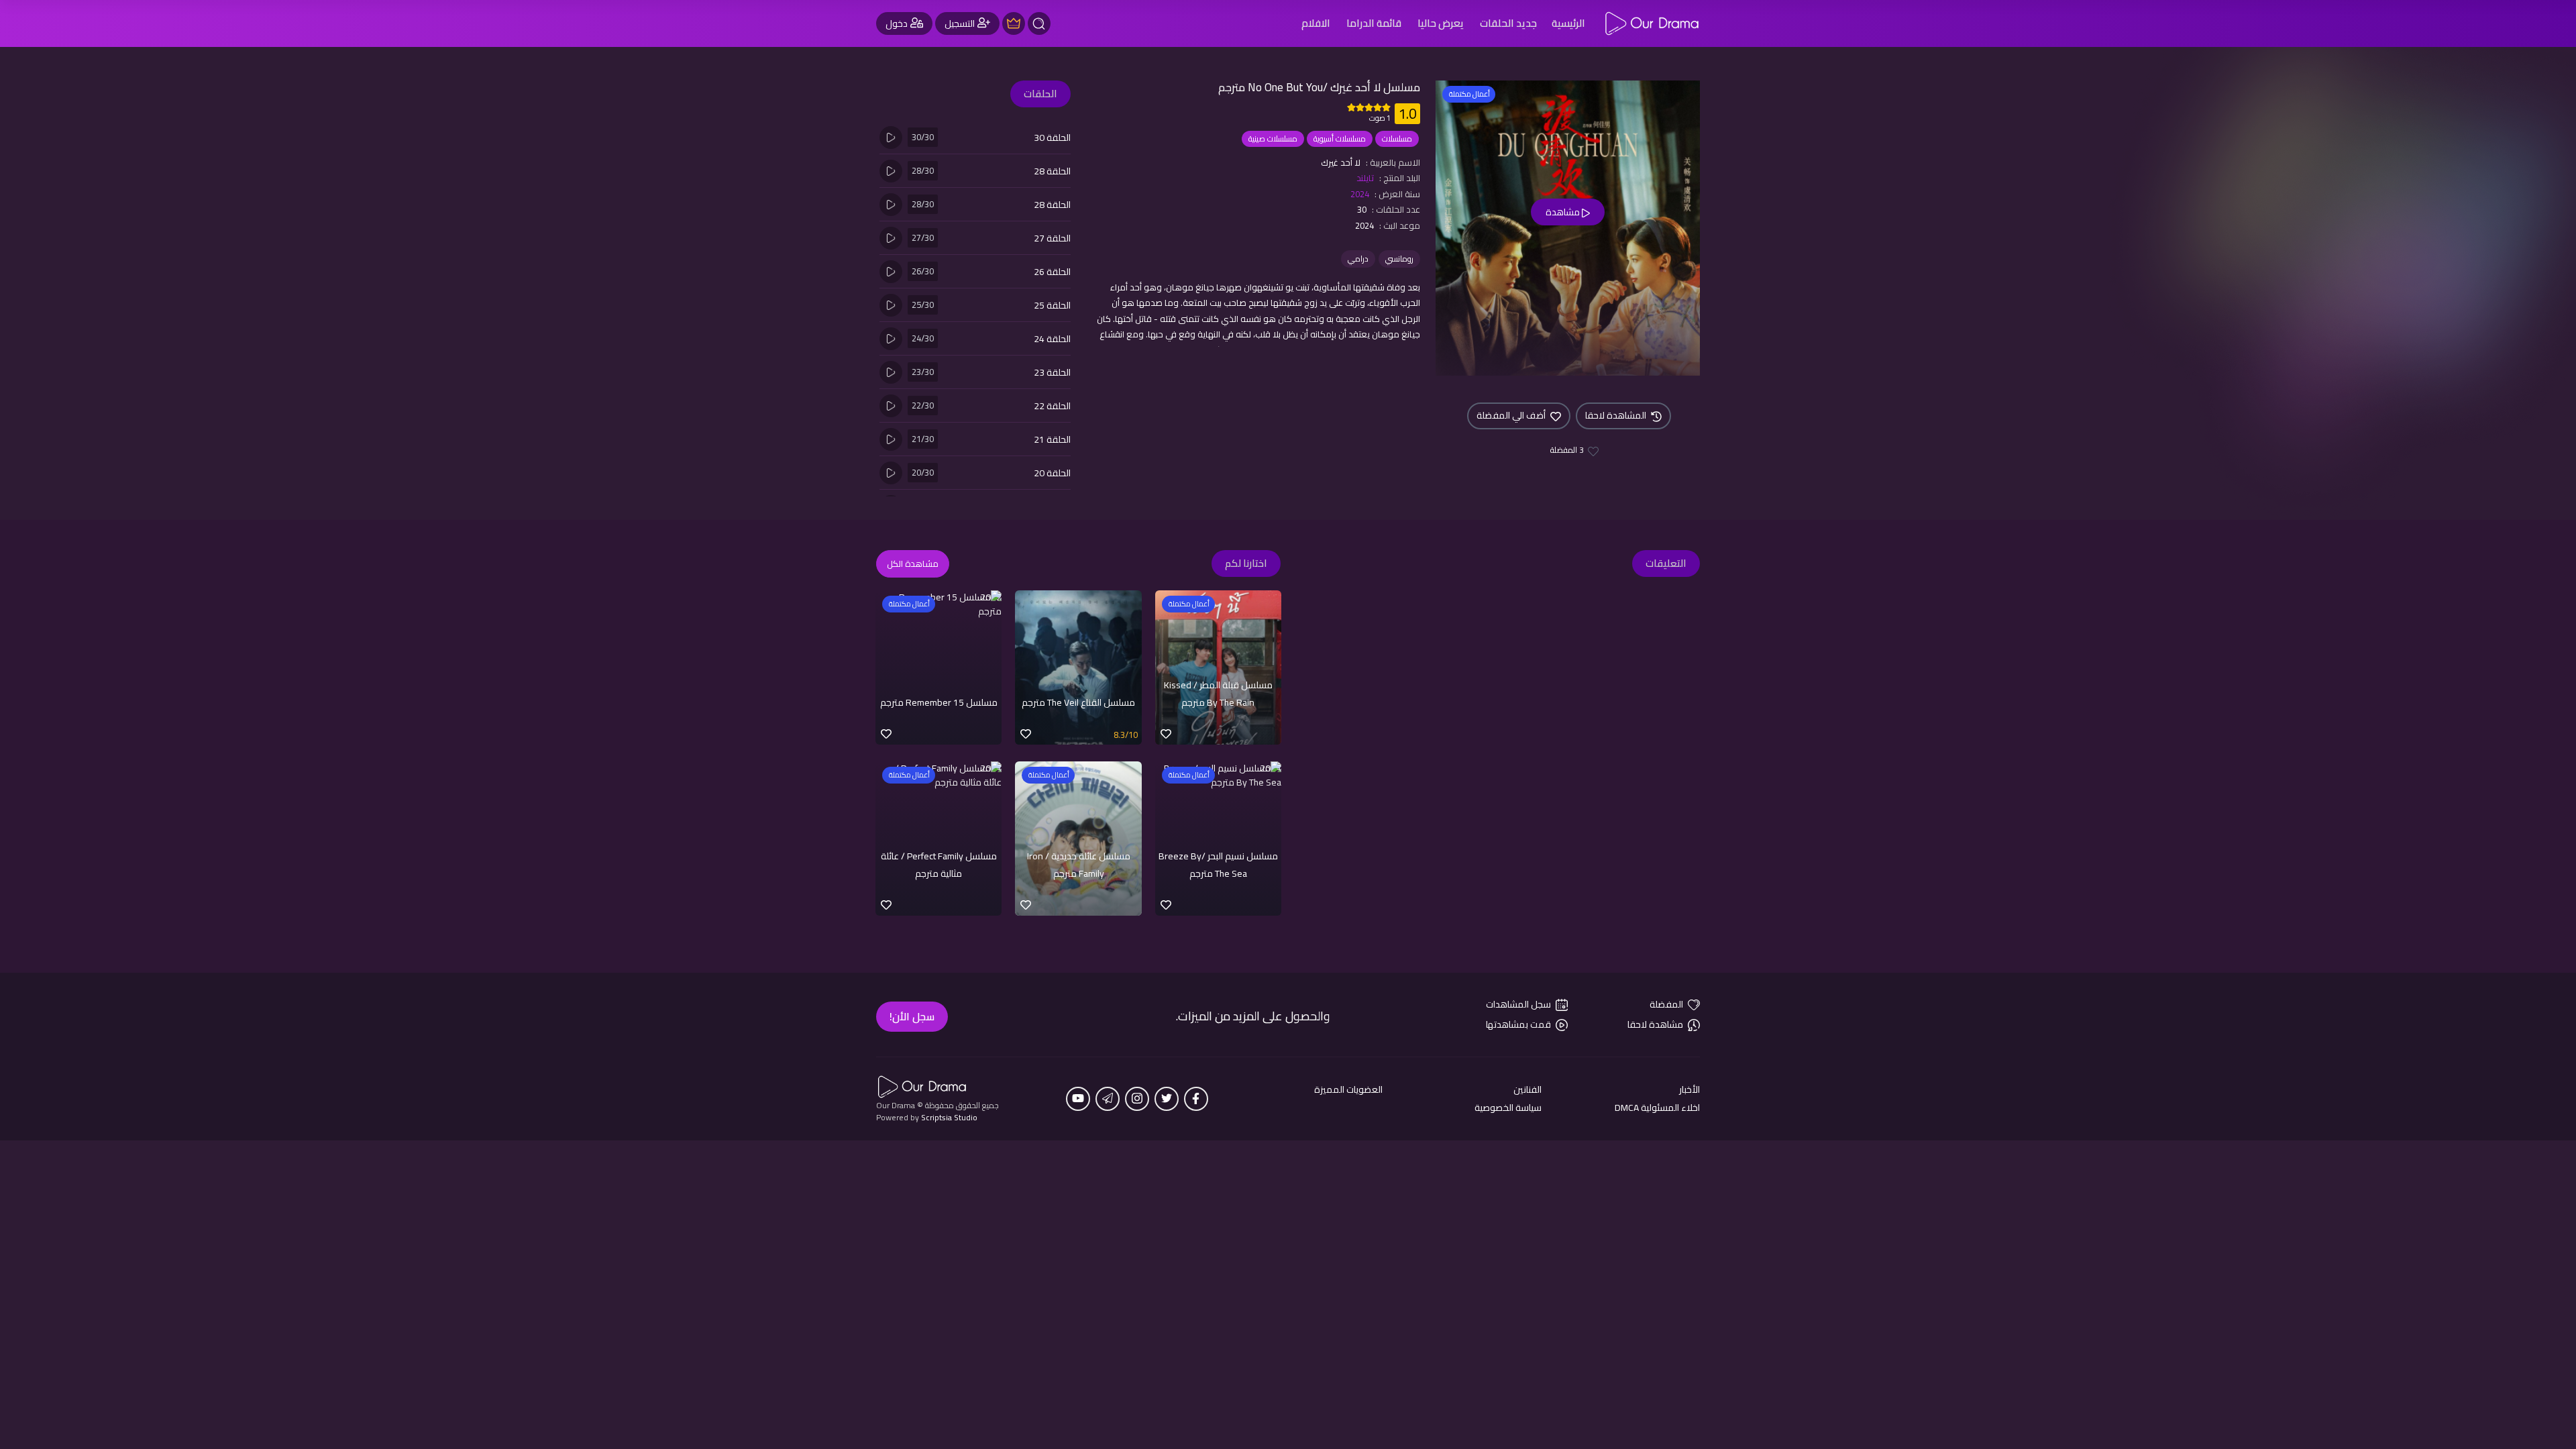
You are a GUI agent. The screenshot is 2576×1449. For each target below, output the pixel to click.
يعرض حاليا (1441, 23)
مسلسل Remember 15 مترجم (939, 702)
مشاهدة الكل (913, 563)
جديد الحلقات (1508, 23)
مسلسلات (1397, 139)
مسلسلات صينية (1273, 139)
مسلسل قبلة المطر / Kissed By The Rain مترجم (1218, 694)
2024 (1360, 194)
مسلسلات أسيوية (1340, 139)
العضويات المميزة (1348, 1090)
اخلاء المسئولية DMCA (1657, 1108)
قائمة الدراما (1374, 23)
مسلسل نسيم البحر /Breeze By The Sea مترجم (1218, 865)
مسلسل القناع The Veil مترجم (1078, 702)
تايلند (1365, 178)
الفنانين (1527, 1090)
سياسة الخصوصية (1508, 1108)
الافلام (1316, 23)
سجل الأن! (912, 1016)
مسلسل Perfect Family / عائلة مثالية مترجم (939, 865)
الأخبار (1689, 1090)
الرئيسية (1568, 23)
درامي (1358, 259)
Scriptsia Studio (949, 1117)
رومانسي (1399, 259)
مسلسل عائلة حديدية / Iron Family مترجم (1079, 865)
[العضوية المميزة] (1014, 23)
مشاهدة (1564, 212)
